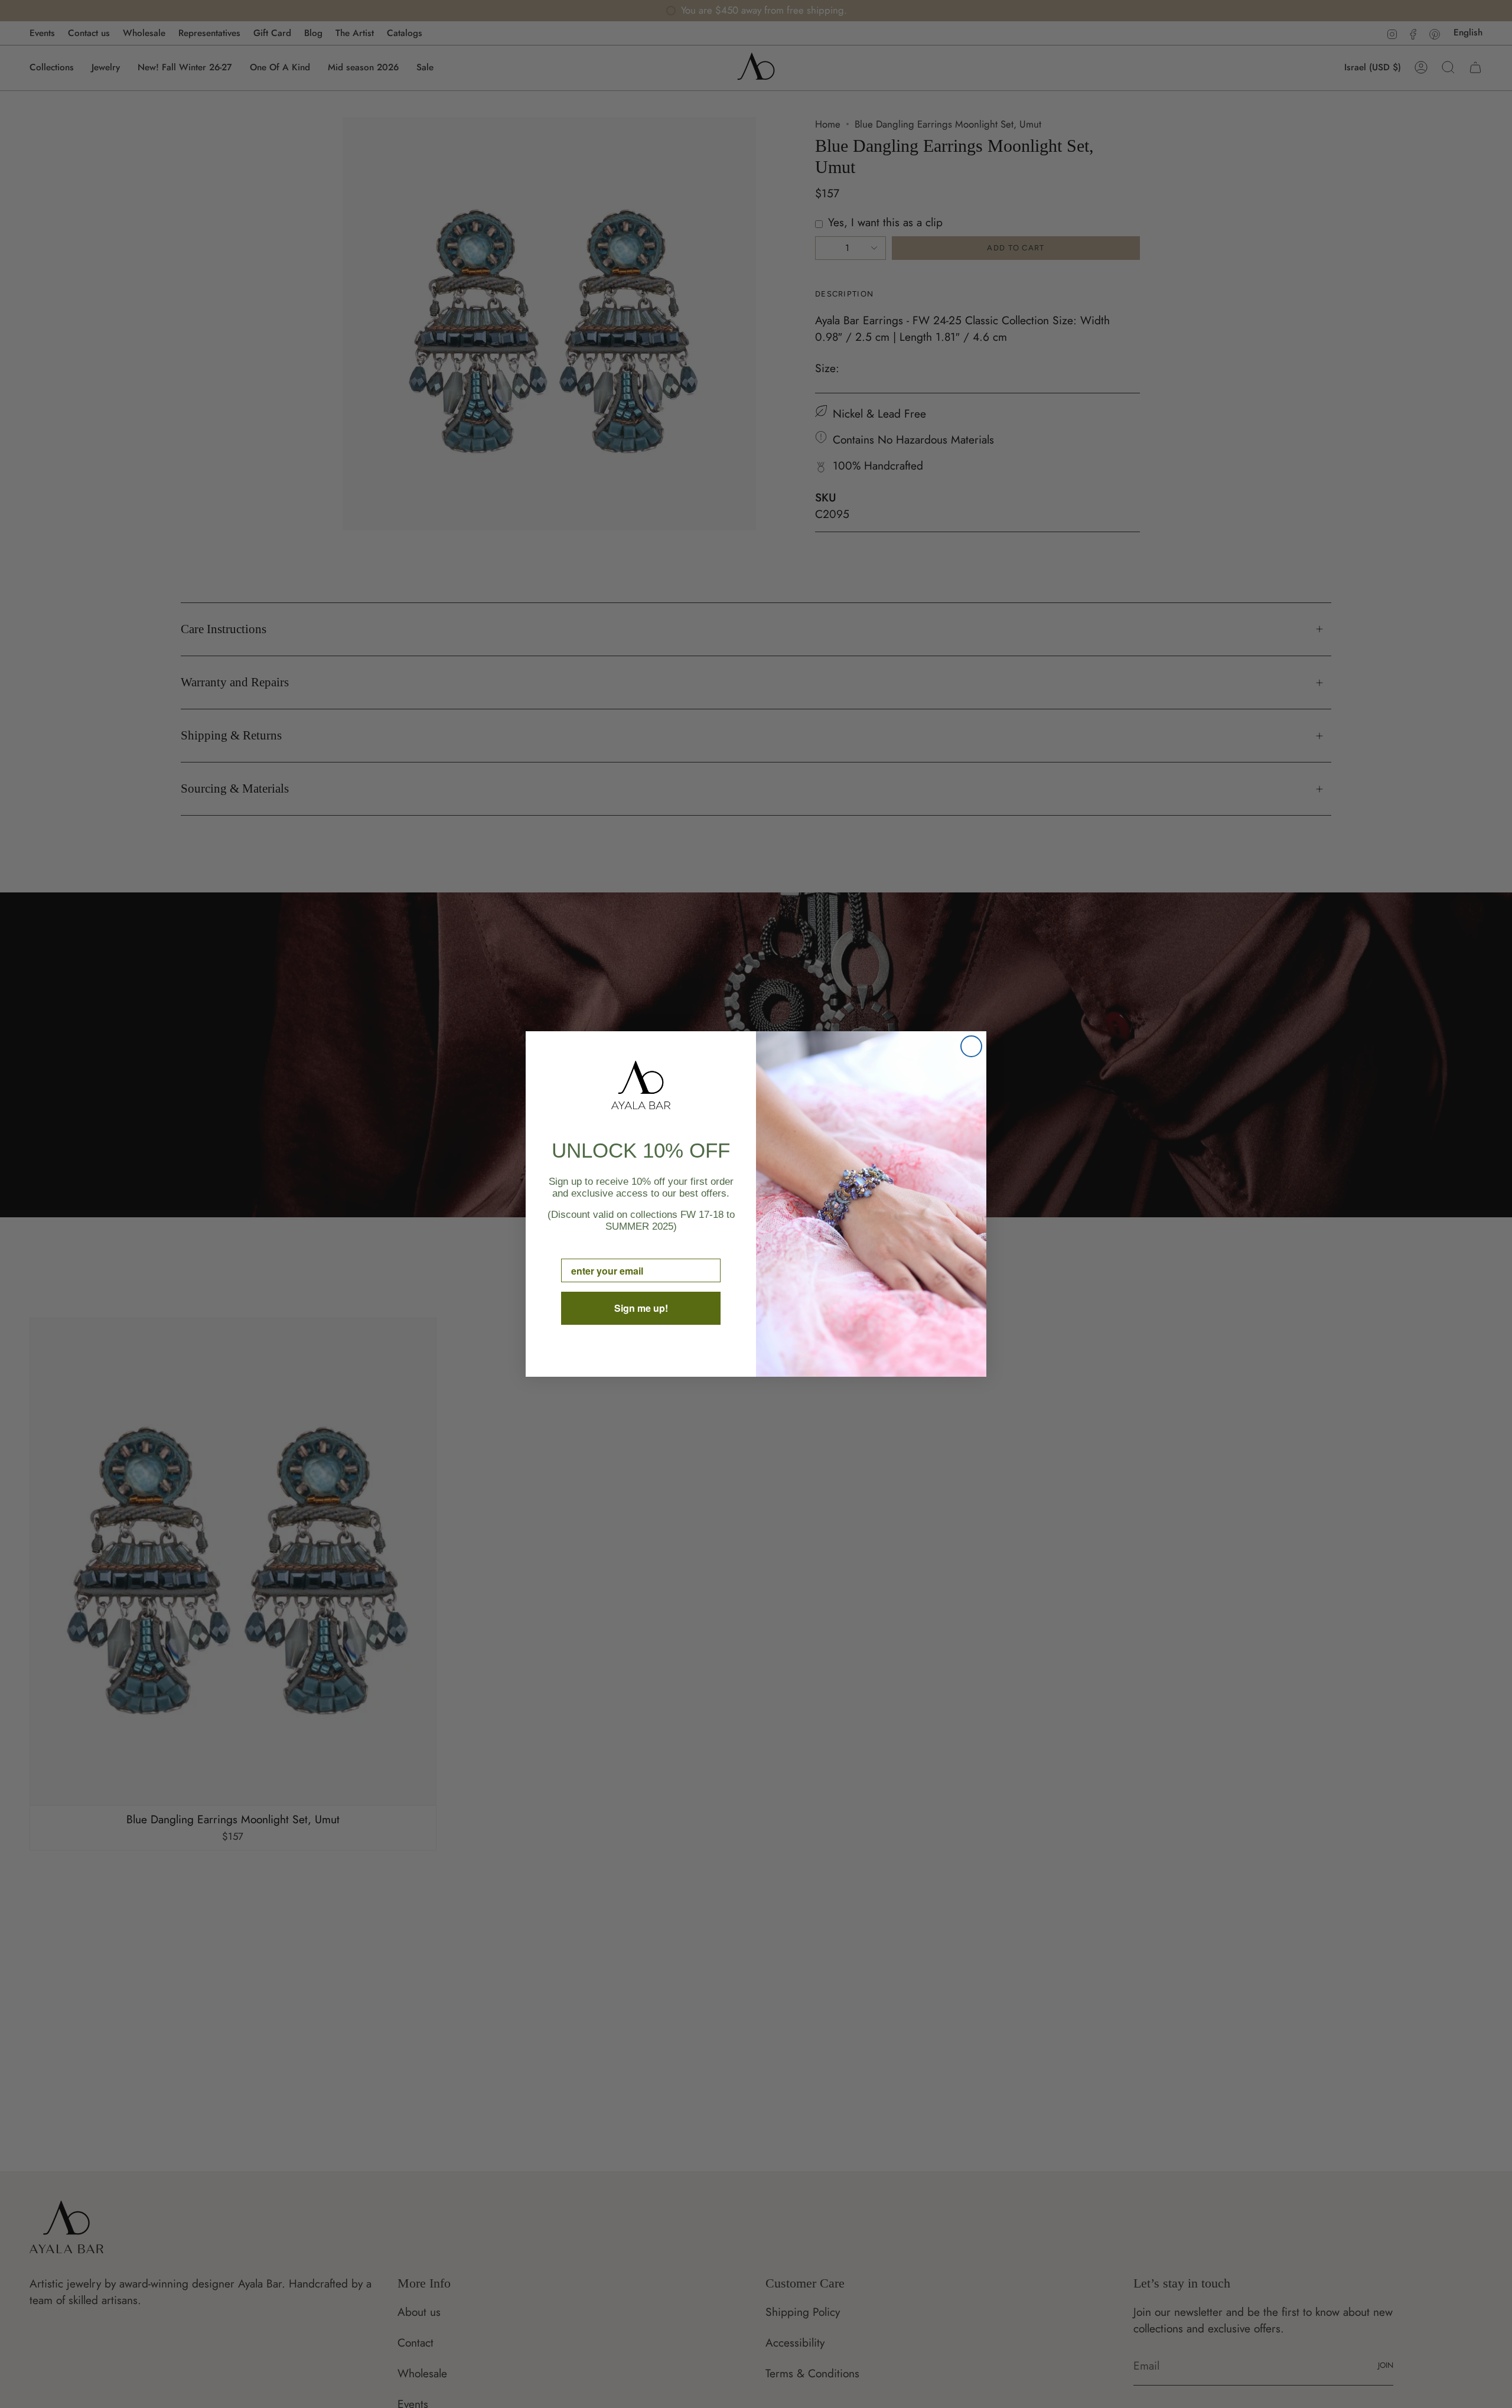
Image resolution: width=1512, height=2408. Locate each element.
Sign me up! (641, 1308)
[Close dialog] (971, 1046)
